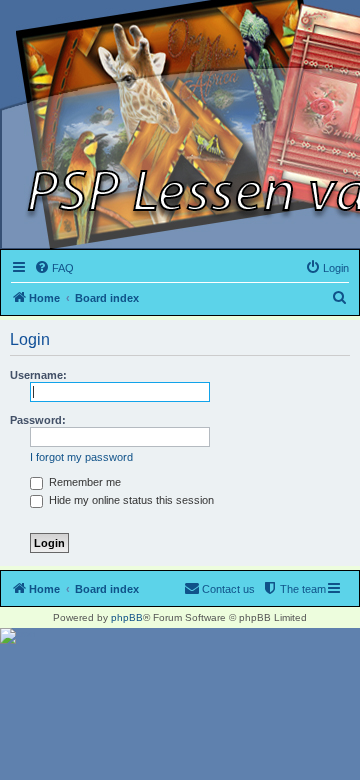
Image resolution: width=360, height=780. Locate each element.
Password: (38, 420)
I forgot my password (81, 457)
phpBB (127, 617)
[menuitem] (54, 268)
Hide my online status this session (130, 500)
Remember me (83, 482)
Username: (38, 375)
